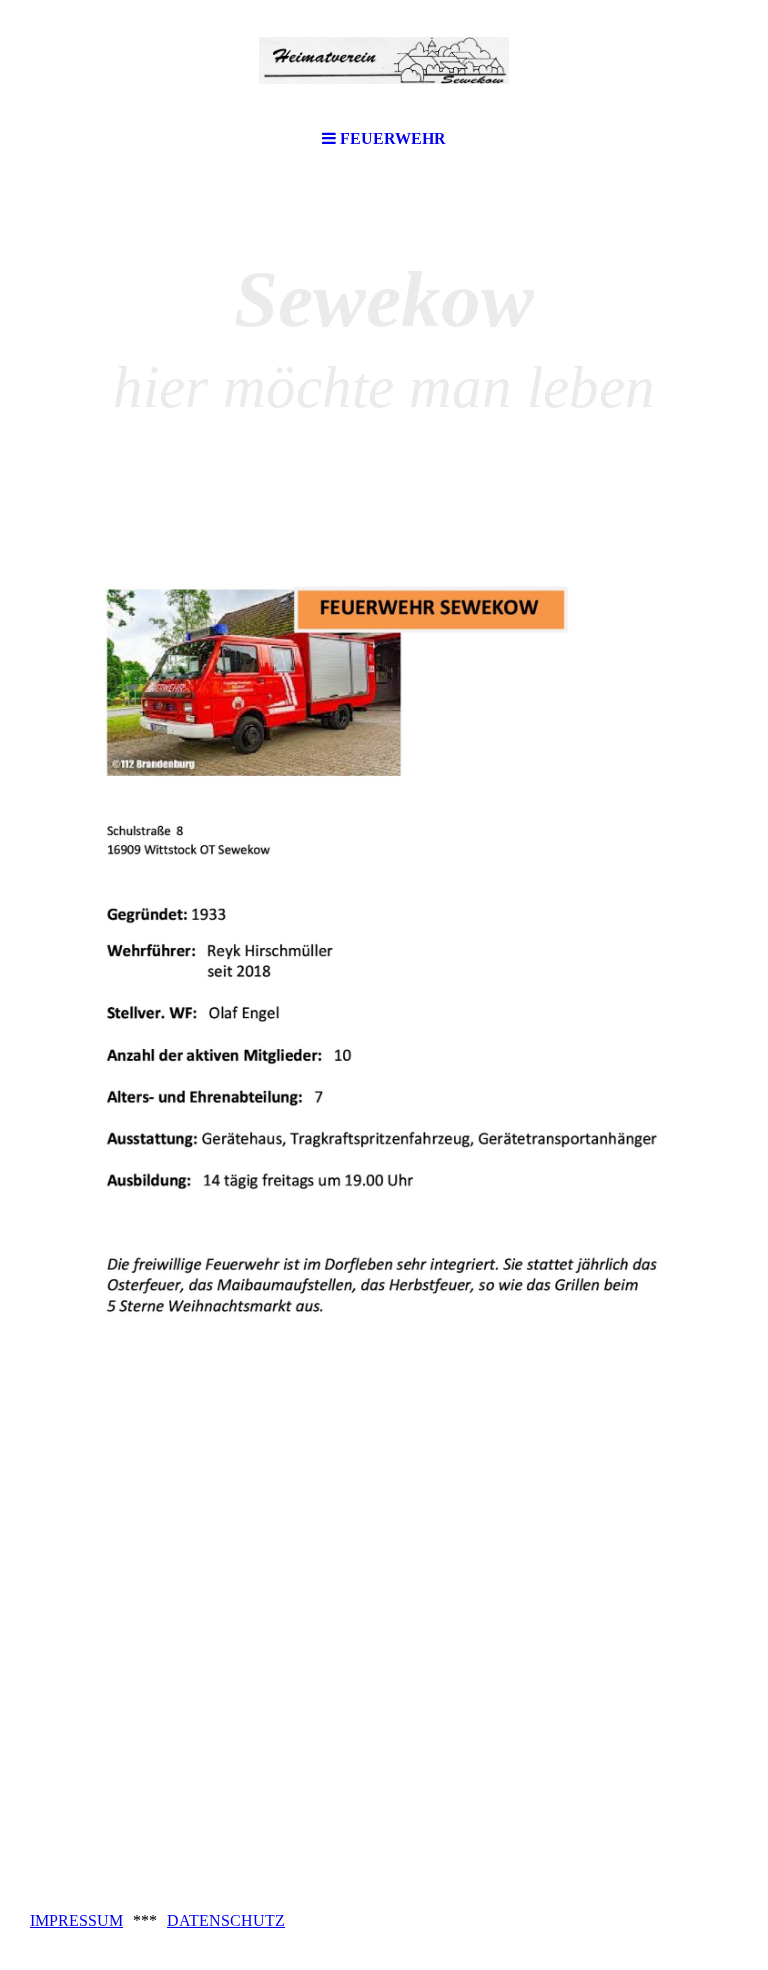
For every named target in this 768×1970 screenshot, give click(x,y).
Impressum (76, 1920)
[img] (384, 60)
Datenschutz (226, 1920)
